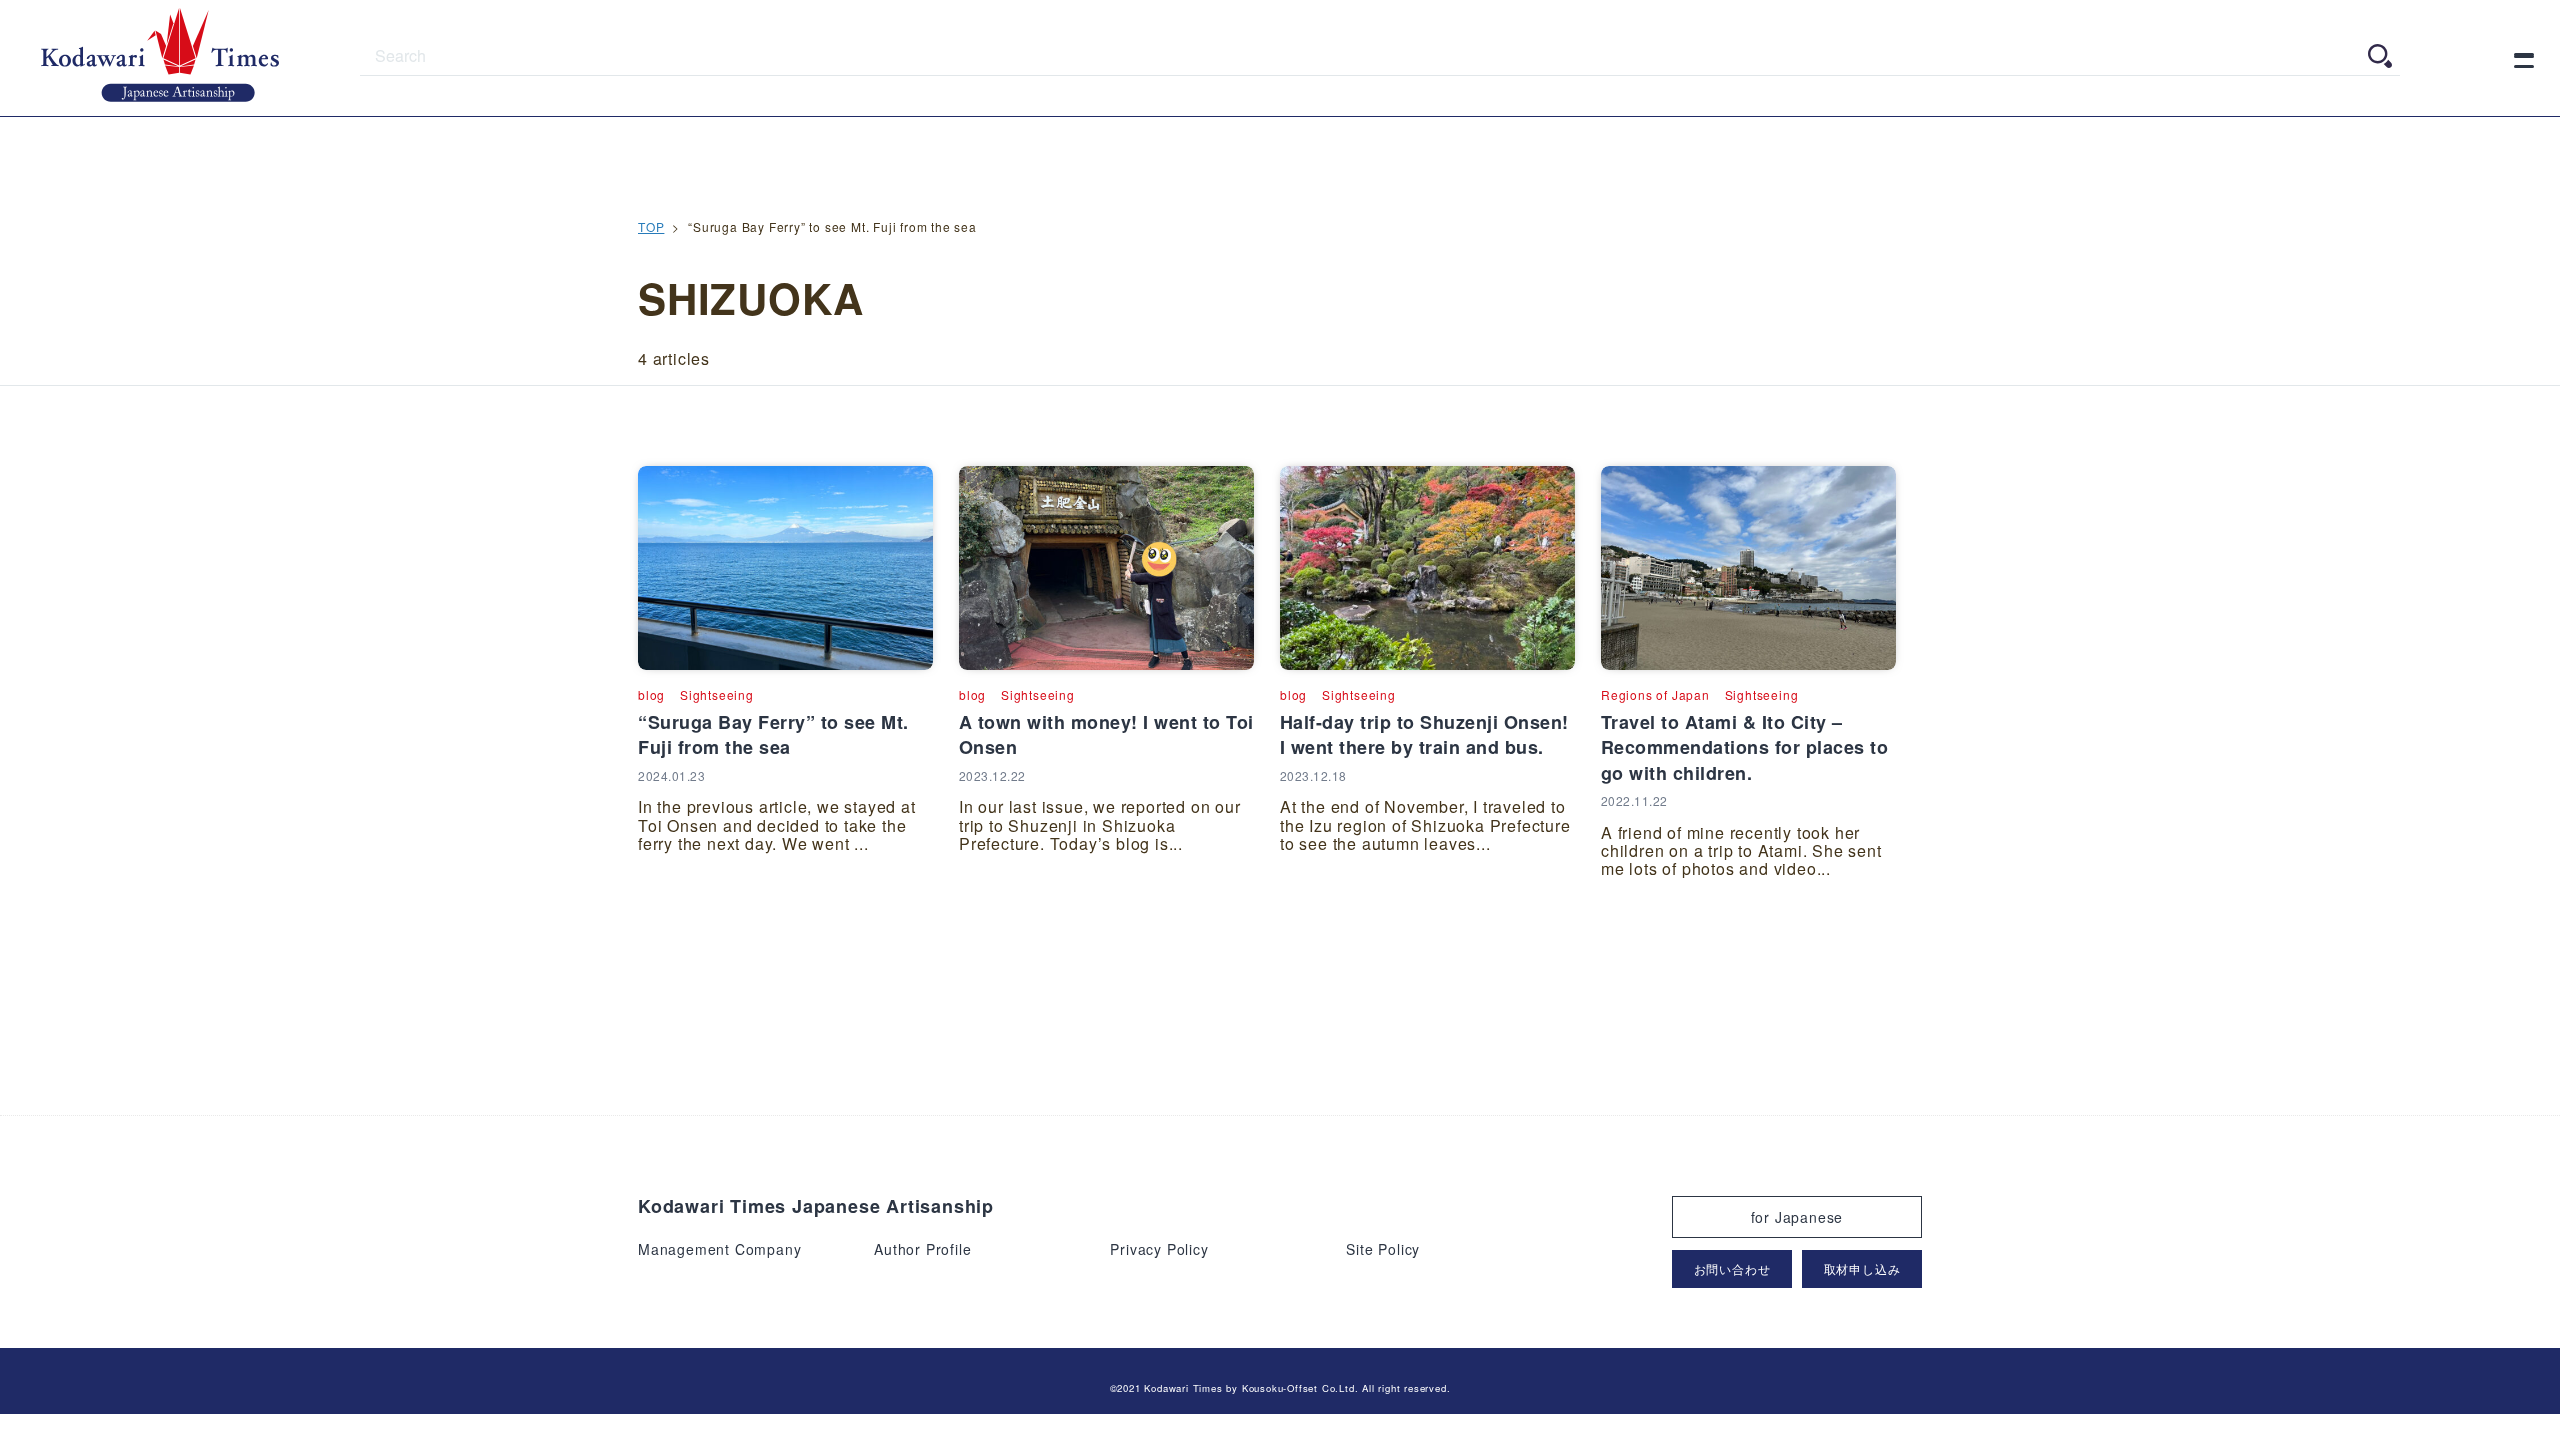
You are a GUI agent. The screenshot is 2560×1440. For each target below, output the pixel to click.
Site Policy (1383, 1249)
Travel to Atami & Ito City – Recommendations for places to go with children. (1745, 747)
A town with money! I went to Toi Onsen (1106, 734)
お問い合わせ (1732, 1268)
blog (651, 694)
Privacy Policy (1159, 1249)
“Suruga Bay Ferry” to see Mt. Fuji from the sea (773, 734)
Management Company (719, 1249)
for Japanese (1797, 1217)
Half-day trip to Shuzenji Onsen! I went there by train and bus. (1424, 734)
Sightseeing (717, 694)
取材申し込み (1862, 1268)
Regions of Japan (1655, 694)
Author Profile (922, 1249)
